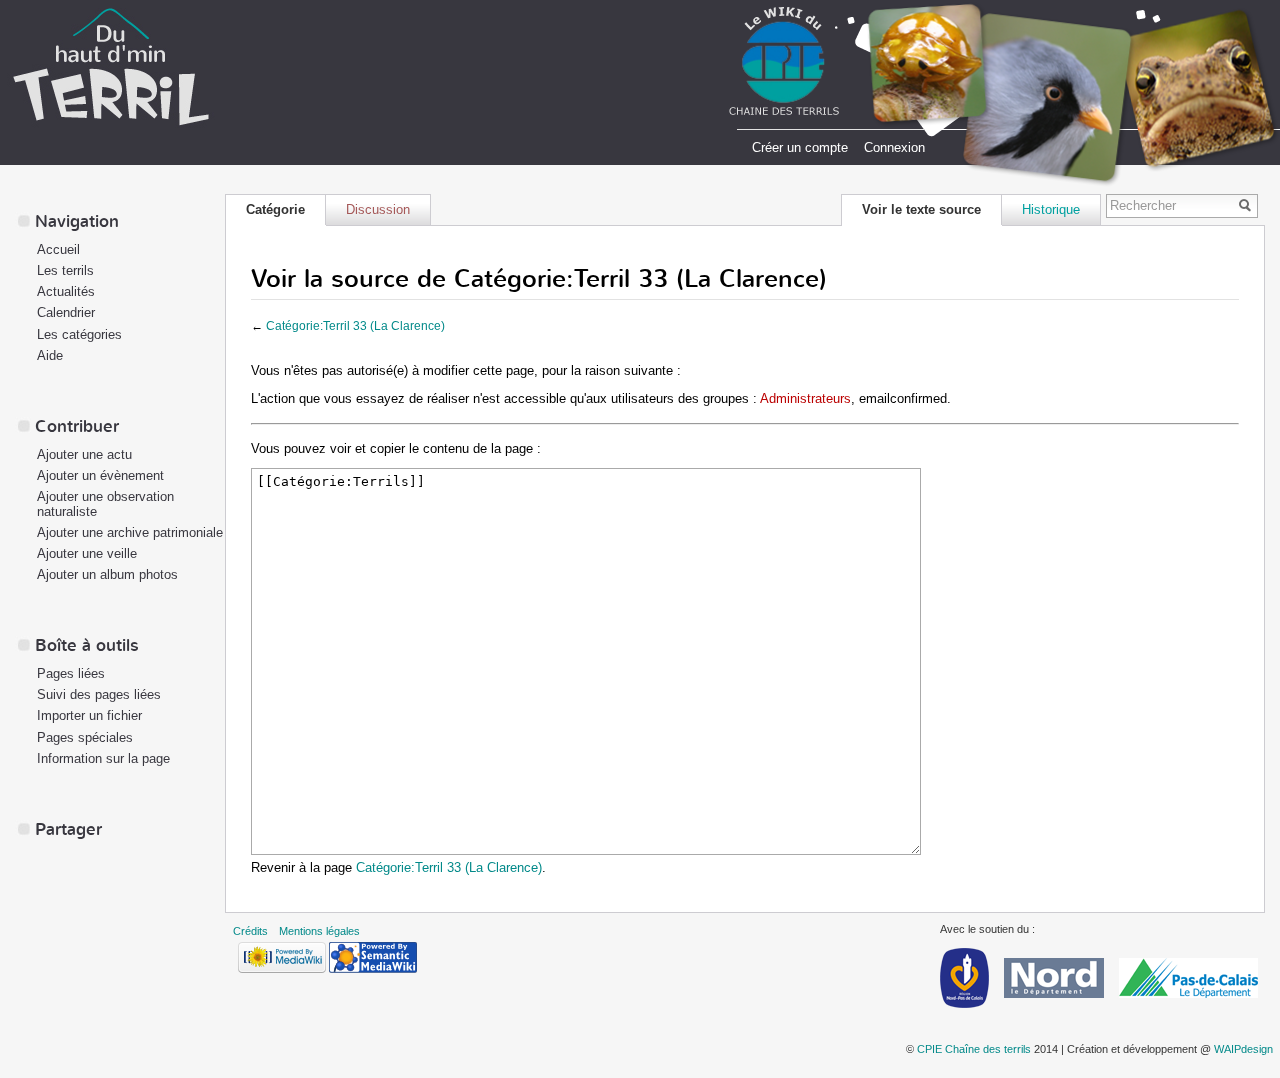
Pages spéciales (85, 737)
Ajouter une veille (87, 553)
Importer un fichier (89, 715)
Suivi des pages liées (99, 694)
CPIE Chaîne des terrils (974, 1049)
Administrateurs (805, 398)
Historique (1051, 209)
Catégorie (275, 209)
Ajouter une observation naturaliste (105, 504)
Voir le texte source (921, 209)
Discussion (378, 209)
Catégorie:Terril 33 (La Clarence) (355, 326)
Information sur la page (103, 758)
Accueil (58, 249)
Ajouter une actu (84, 454)
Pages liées (71, 673)
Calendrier (66, 312)
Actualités (66, 291)
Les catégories (79, 334)
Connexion (894, 147)
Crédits (250, 931)
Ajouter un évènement (100, 475)
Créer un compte (800, 147)
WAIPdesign (1243, 1049)
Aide (50, 355)
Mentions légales (319, 931)
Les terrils (65, 270)
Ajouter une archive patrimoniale (130, 532)
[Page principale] (111, 65)
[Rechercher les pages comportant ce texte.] (1248, 206)
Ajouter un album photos (107, 574)
